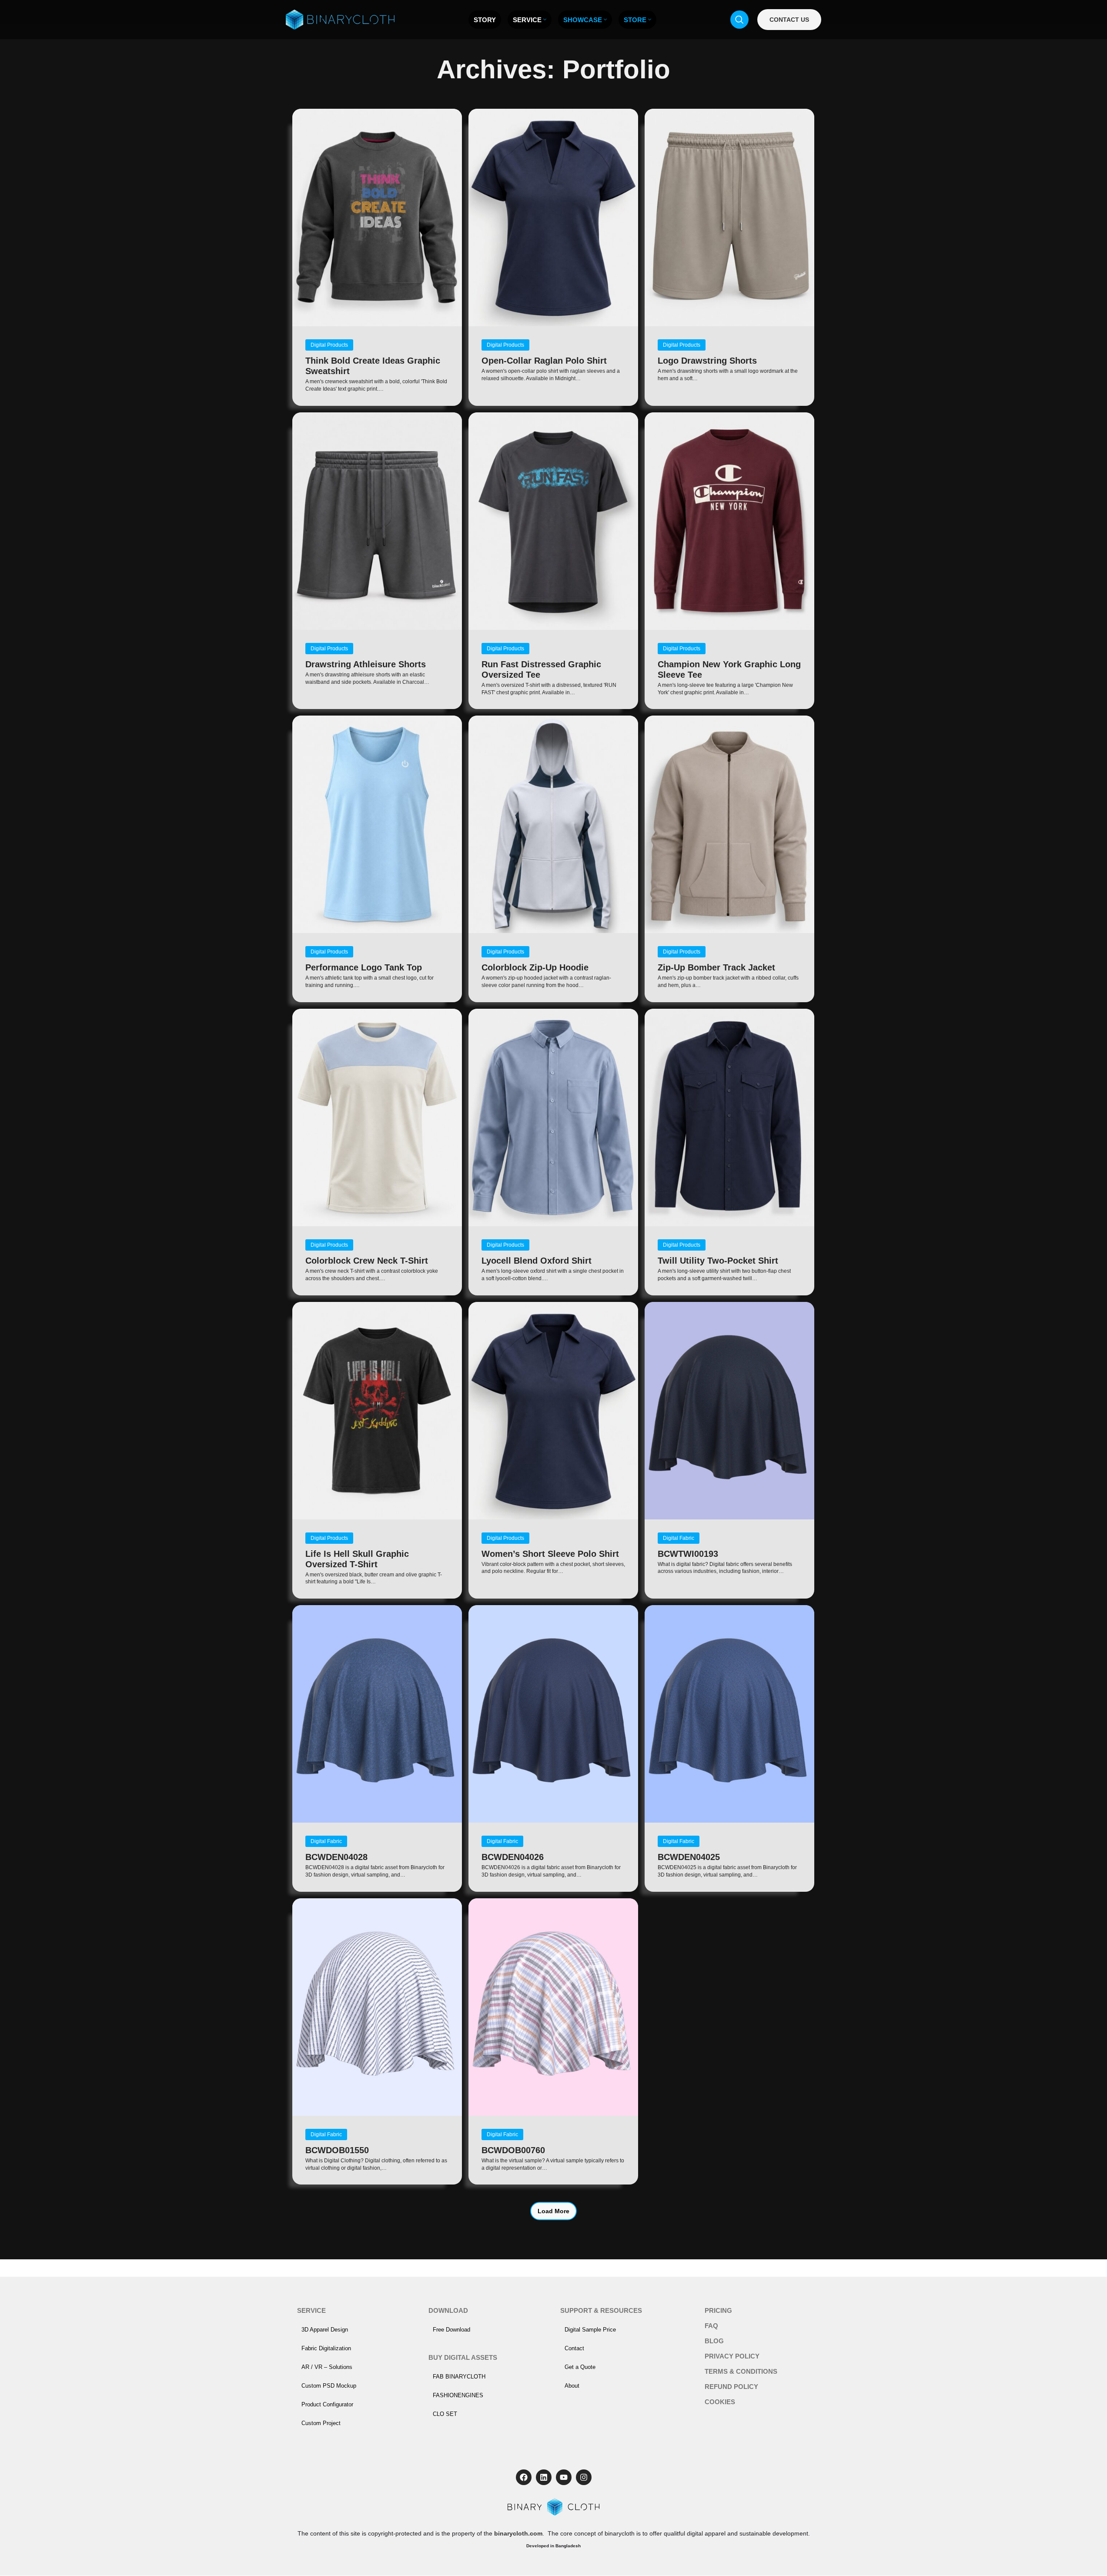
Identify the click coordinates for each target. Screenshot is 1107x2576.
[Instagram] (584, 2477)
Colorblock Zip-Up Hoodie (535, 967)
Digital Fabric (679, 1538)
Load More (553, 2211)
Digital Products (329, 345)
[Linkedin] (544, 2477)
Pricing (718, 2310)
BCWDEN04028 (336, 1857)
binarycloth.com (518, 2533)
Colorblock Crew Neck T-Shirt (367, 1261)
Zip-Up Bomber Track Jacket (716, 967)
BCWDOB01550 (337, 2150)
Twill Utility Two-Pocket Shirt (718, 1261)
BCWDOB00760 (513, 2150)
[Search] (739, 20)
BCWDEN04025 (689, 1857)
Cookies (720, 2402)
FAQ (711, 2326)
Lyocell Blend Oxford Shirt (537, 1261)
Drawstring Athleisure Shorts (366, 664)
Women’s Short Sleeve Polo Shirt (550, 1554)
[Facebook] (524, 2477)
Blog (714, 2341)
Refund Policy (731, 2387)
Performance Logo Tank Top (364, 967)
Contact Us (789, 20)
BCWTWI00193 (688, 1554)
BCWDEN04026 (513, 1857)
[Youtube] (564, 2477)
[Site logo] (340, 19)
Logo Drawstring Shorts (707, 361)
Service (311, 2310)
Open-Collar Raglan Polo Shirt (544, 361)
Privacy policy (732, 2356)
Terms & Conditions (741, 2371)
